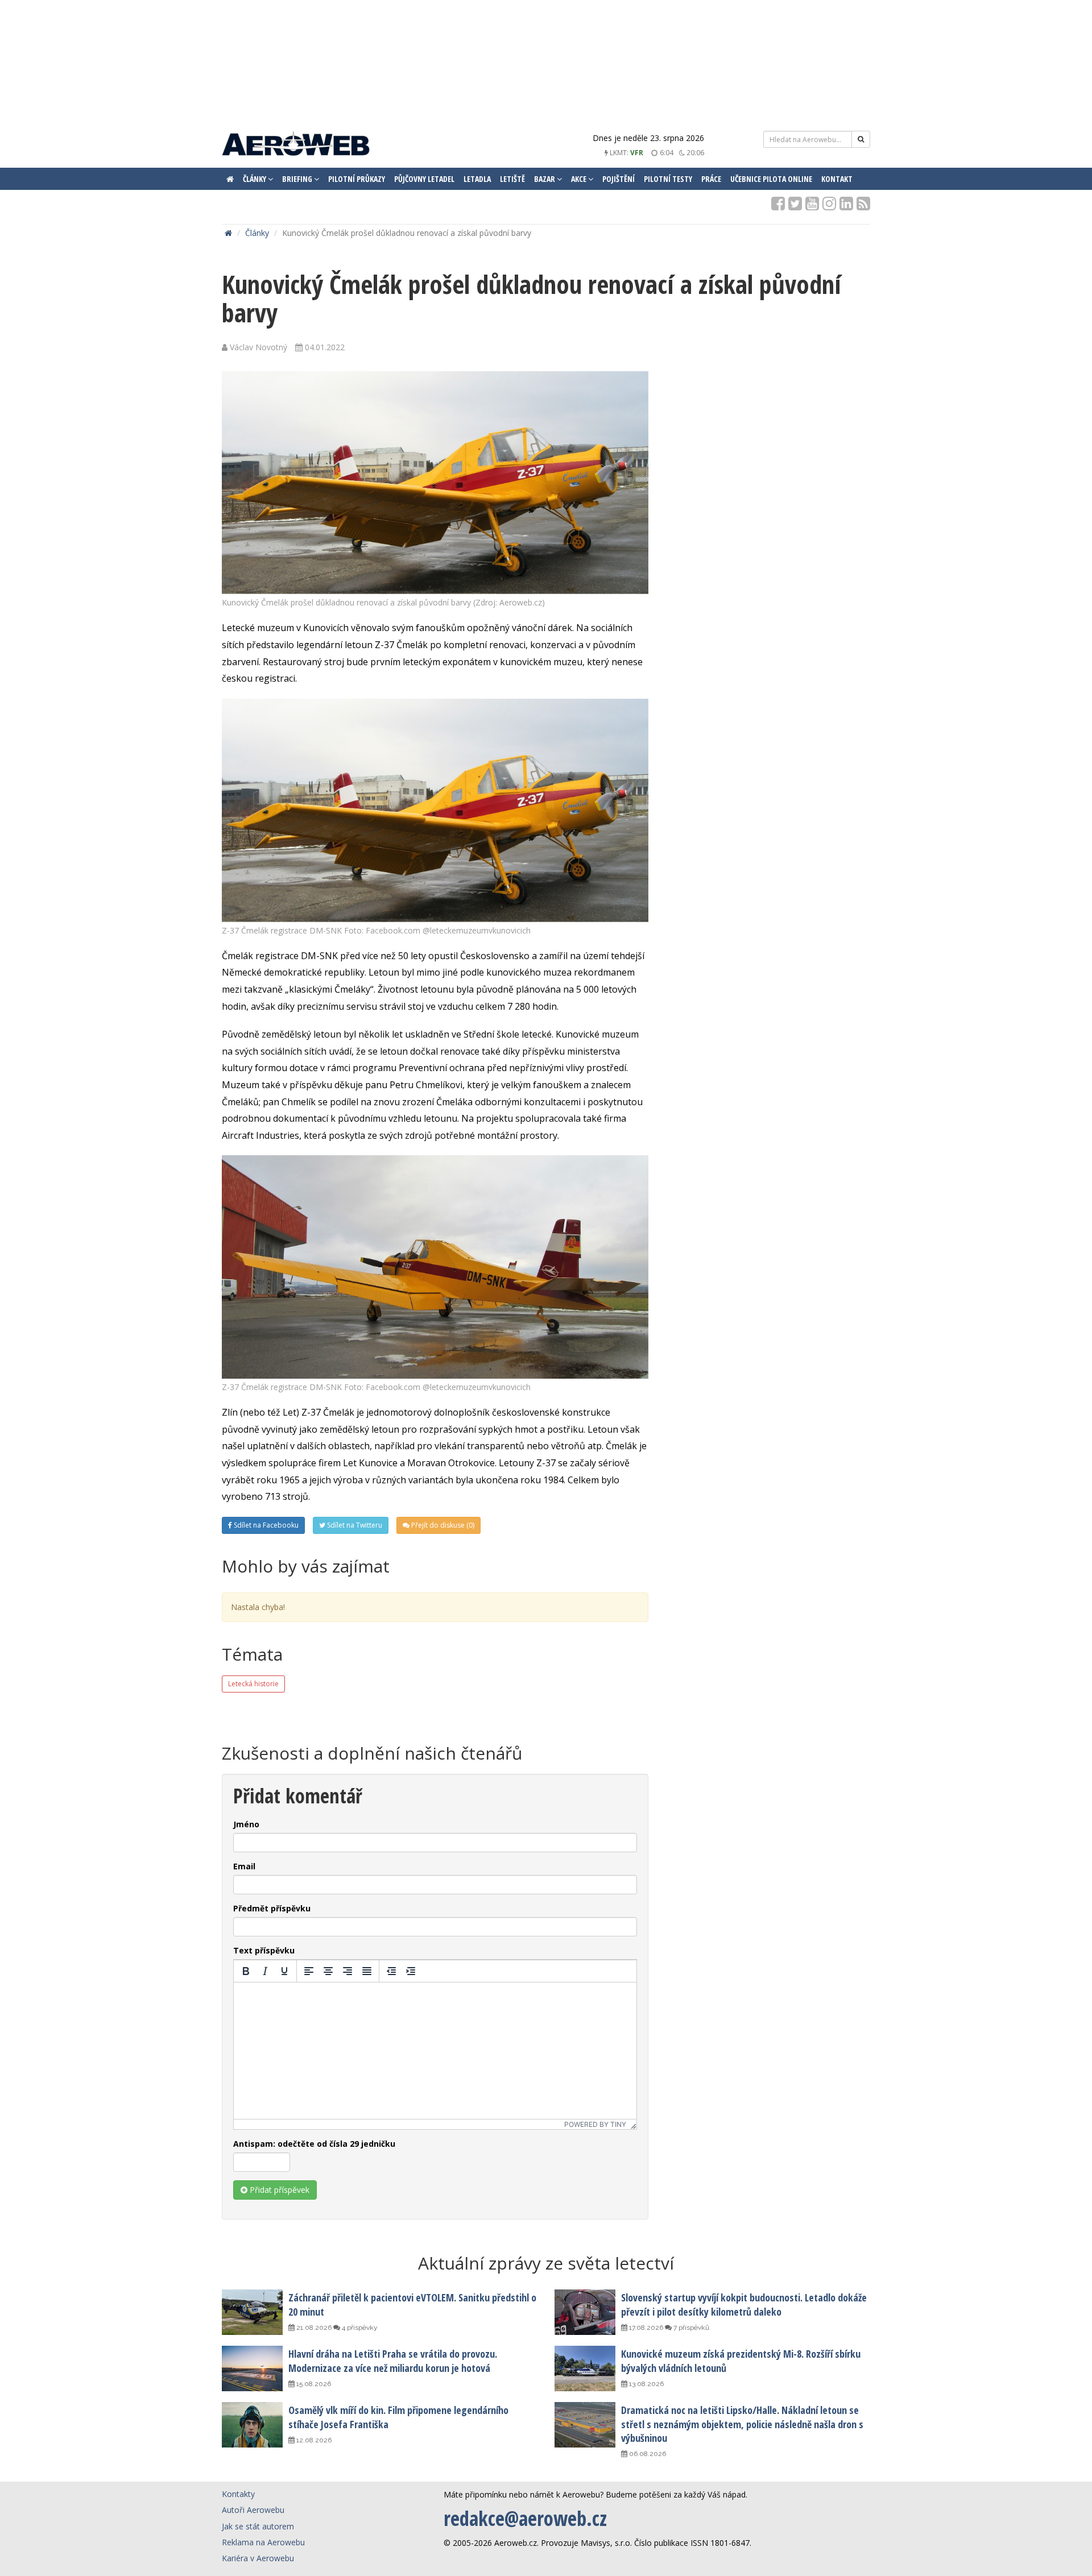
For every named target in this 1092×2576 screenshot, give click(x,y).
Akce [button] (580, 179)
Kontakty (238, 2494)
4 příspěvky (359, 2328)
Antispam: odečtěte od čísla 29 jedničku (314, 2144)
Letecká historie (253, 1684)
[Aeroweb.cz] (296, 145)
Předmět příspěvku (272, 1908)
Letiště (512, 179)
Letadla (477, 179)
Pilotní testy (668, 179)
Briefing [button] (298, 179)
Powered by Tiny (595, 2124)
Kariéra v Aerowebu (258, 2558)
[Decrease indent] (391, 1971)
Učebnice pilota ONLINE (771, 179)
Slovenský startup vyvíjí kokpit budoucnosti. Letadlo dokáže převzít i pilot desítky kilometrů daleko (744, 2304)
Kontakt (837, 179)
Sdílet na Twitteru (354, 1525)
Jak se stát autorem (258, 2526)
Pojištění (619, 179)
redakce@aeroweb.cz (525, 2518)
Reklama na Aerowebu (263, 2542)
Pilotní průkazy (357, 179)
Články (257, 233)
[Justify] (367, 1971)
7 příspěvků (690, 2328)
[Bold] (246, 1971)
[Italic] (265, 1971)
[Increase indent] (411, 1971)
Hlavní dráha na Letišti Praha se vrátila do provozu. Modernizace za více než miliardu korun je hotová (393, 2361)
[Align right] (348, 1971)
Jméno (246, 1824)
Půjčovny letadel (424, 179)
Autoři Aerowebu (253, 2510)
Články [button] (255, 179)
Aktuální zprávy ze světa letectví (546, 2263)
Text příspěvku (264, 1950)
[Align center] (328, 1971)
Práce (711, 179)
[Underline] (284, 1971)
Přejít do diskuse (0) (442, 1525)
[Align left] (309, 1971)
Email (244, 1866)
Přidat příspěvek (278, 2190)
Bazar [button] (545, 179)
